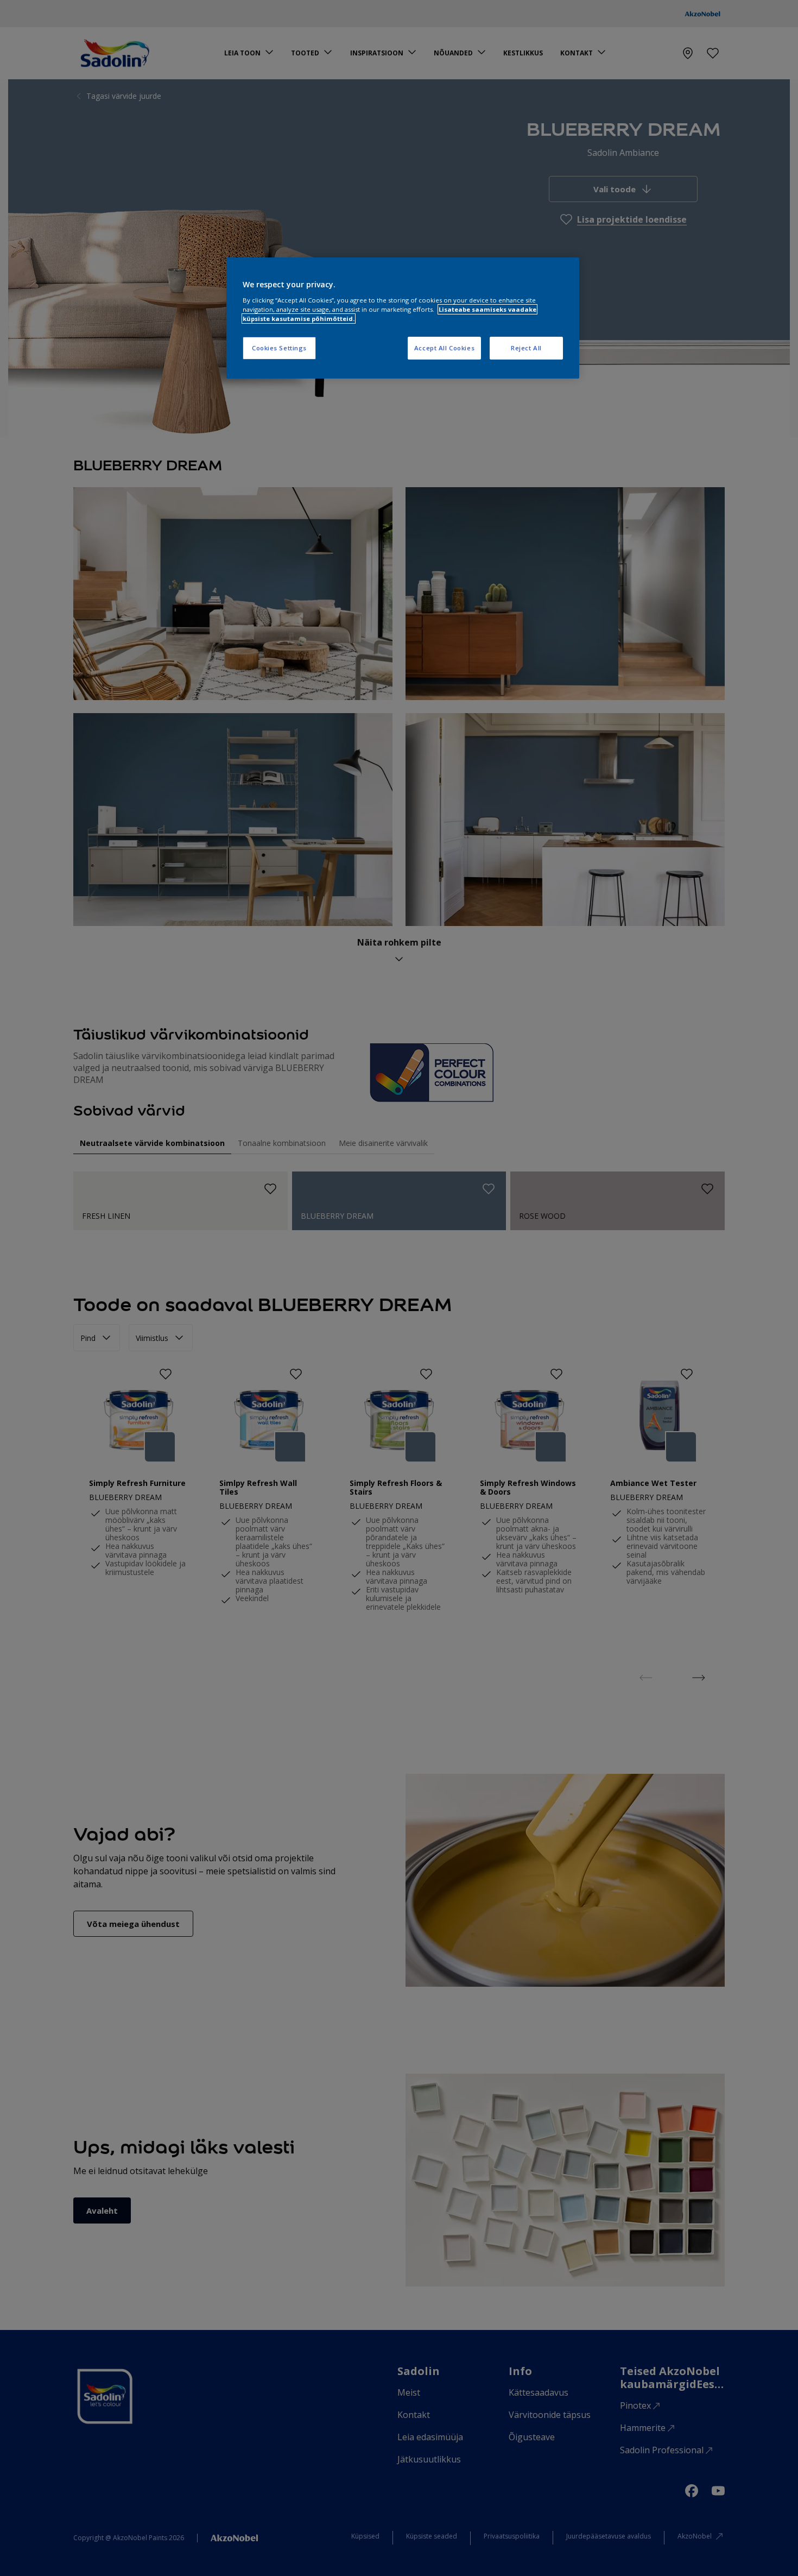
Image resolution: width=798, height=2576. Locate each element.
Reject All (526, 348)
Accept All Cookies (444, 348)
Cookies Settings (279, 348)
